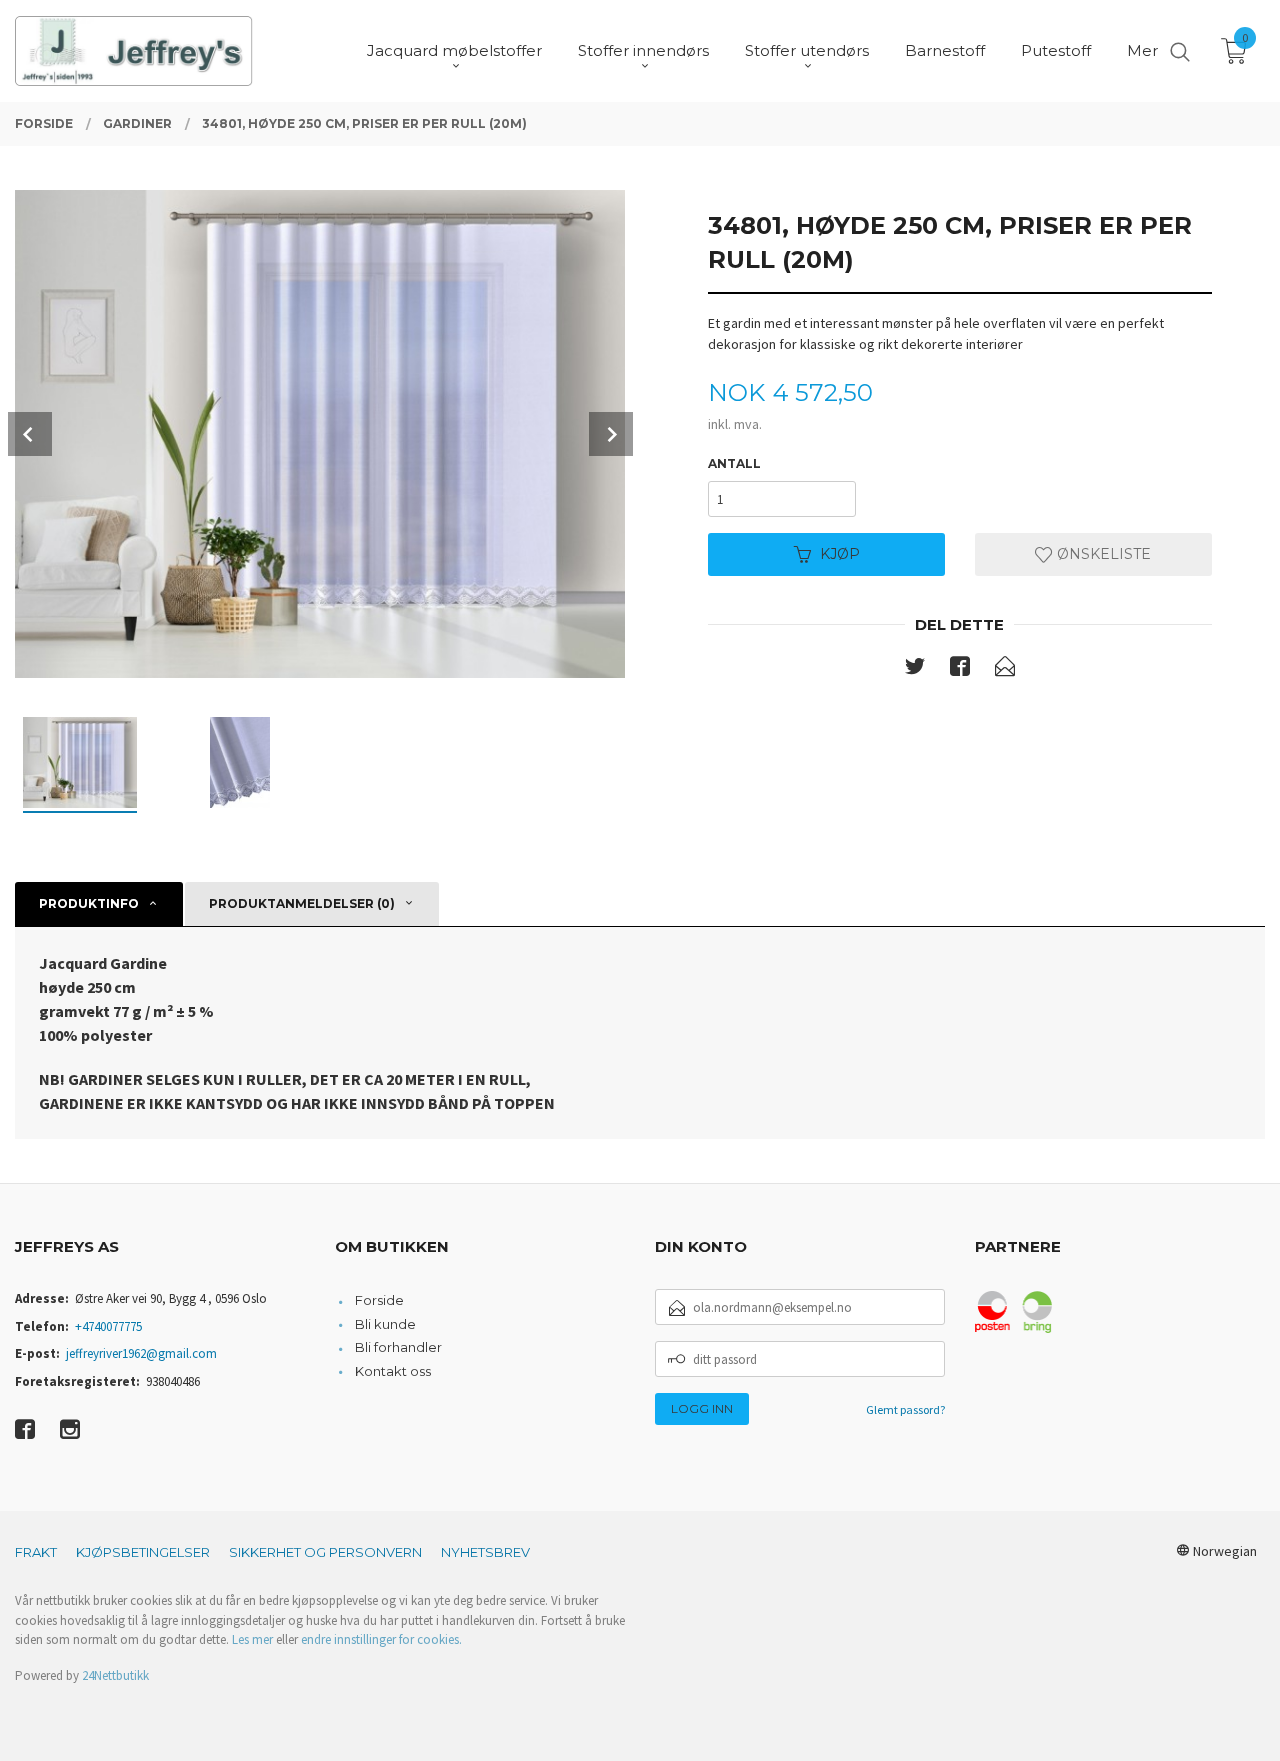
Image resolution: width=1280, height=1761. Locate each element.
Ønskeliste (1102, 554)
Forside (379, 1300)
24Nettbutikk (115, 1675)
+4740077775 (108, 1326)
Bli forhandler (398, 1347)
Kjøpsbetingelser (143, 1552)
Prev (30, 434)
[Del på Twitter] (915, 670)
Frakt (36, 1552)
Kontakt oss (393, 1371)
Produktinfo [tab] (89, 903)
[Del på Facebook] (960, 670)
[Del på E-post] (1005, 670)
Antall (734, 463)
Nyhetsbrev (485, 1552)
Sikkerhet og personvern (325, 1552)
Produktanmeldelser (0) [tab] (302, 903)
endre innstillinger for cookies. (381, 1639)
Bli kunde (385, 1324)
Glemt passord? (905, 1409)
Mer (1142, 50)
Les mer (252, 1639)
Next (611, 434)
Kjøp (840, 554)
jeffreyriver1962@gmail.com (141, 1353)
